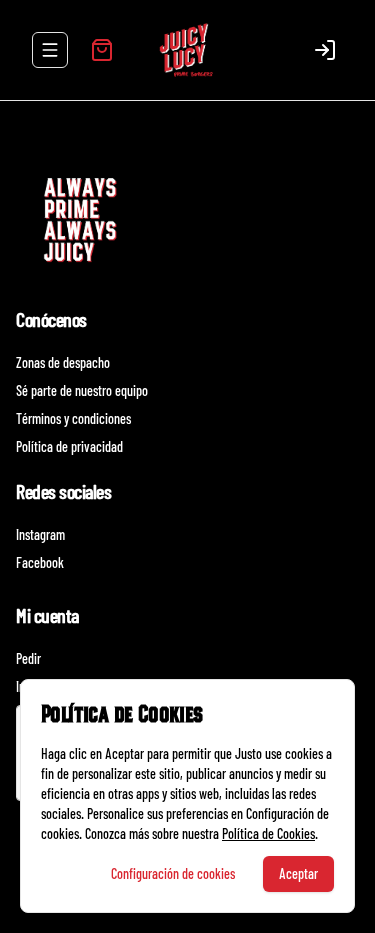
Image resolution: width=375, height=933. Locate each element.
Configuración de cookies (173, 873)
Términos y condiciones (73, 418)
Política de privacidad (69, 446)
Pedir (28, 658)
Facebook (40, 562)
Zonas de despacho (63, 362)
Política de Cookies (268, 833)
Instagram (40, 534)
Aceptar (298, 873)
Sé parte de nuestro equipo (82, 390)
